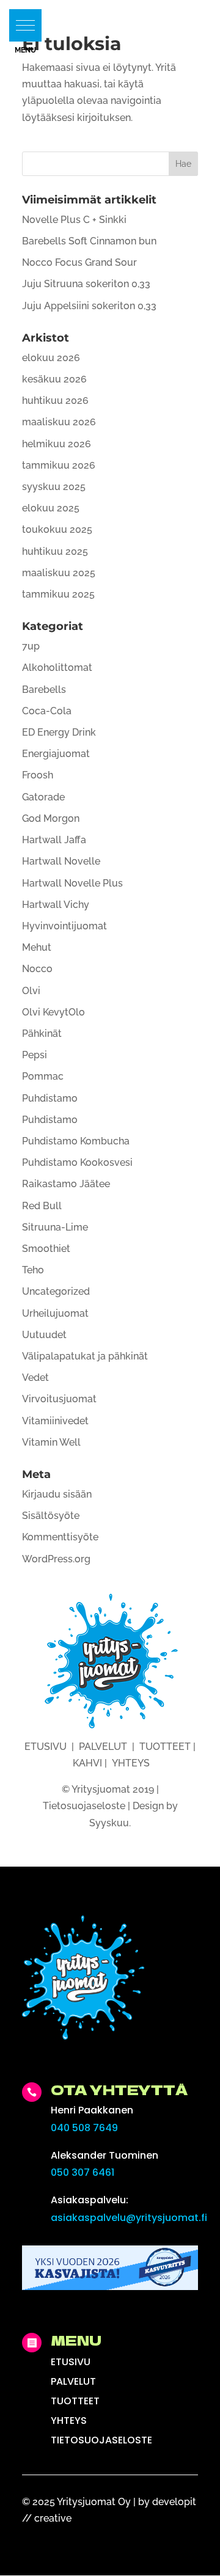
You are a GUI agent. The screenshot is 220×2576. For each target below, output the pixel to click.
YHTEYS (131, 1763)
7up (31, 646)
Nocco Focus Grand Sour (79, 262)
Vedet (35, 1378)
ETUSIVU (46, 1747)
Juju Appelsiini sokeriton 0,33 (89, 306)
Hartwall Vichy (56, 905)
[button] (25, 25)
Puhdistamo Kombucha (76, 1141)
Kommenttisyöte (60, 1537)
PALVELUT (103, 1747)
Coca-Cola (47, 711)
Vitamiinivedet (55, 1421)
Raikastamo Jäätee (66, 1184)
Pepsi (35, 1055)
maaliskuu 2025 (59, 573)
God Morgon (51, 818)
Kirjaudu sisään (57, 1494)
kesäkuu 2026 (54, 379)
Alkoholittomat (57, 668)
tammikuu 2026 (59, 465)
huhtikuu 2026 (55, 401)
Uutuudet (44, 1335)
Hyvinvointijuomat (64, 926)
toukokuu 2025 (57, 529)
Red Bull (42, 1206)
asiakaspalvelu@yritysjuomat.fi (129, 2218)
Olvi (31, 991)
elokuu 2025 (51, 508)
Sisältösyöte (51, 1516)
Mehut (37, 947)
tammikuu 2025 (58, 594)
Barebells (44, 690)
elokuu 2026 (51, 358)
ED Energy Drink (59, 732)
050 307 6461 (82, 2172)
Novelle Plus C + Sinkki (74, 220)
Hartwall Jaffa (54, 840)
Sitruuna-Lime (55, 1227)
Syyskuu (109, 1823)
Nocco (37, 969)
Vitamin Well (51, 1442)
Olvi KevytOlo (53, 1012)
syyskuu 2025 (54, 487)
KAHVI (87, 1763)
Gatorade (43, 797)
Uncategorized (56, 1291)
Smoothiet (46, 1249)
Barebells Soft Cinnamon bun (89, 241)
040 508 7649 (84, 2128)
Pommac (43, 1076)
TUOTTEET (165, 1747)
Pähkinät (42, 1034)
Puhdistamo (50, 1098)
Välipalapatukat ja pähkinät (85, 1356)
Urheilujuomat (55, 1313)
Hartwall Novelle (61, 861)
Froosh (38, 775)
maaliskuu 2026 (59, 422)
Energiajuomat (56, 754)
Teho (33, 1270)
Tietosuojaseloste (84, 1806)
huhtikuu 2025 (55, 551)
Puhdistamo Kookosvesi (77, 1162)
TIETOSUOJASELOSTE (101, 2440)
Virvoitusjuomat (59, 1399)
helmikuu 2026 (57, 444)
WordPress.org (56, 1559)
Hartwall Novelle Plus (72, 883)
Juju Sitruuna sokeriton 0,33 (86, 284)
